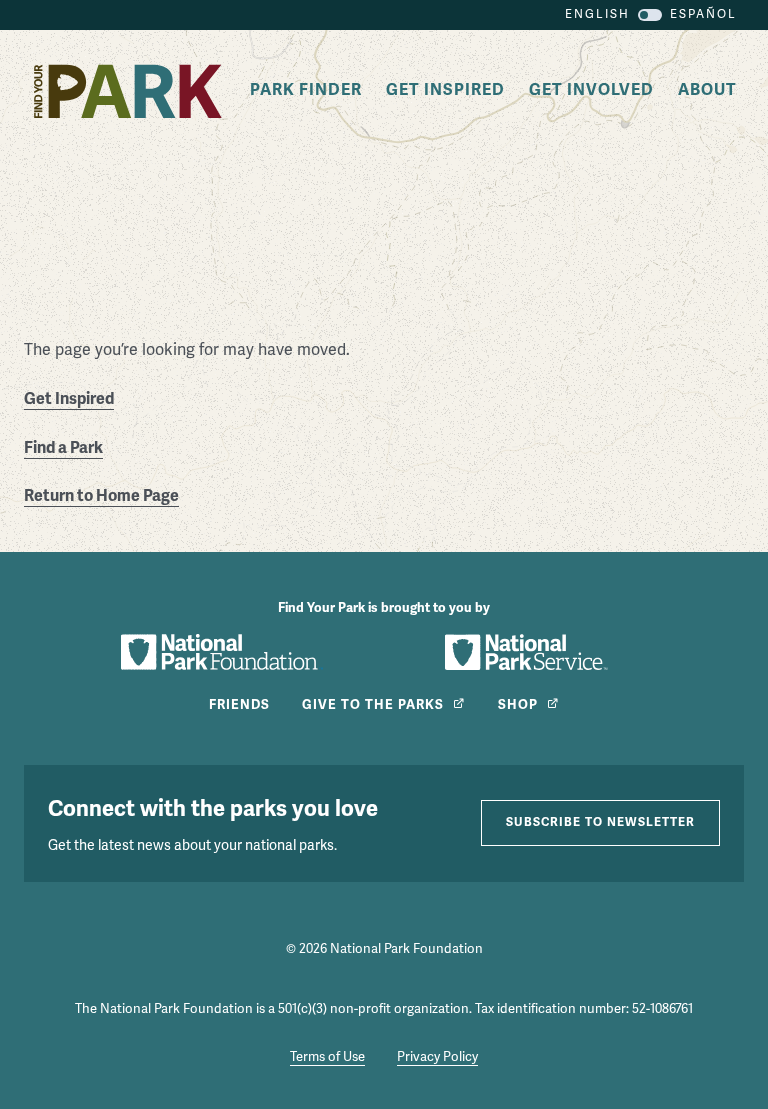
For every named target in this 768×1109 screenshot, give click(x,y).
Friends (239, 705)
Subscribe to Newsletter (600, 822)
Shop (518, 705)
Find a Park (63, 448)
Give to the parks (373, 705)
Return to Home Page (101, 496)
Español (703, 14)
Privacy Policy (437, 1057)
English (597, 14)
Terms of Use (327, 1057)
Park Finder (306, 90)
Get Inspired (445, 90)
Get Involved (591, 90)
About (707, 90)
